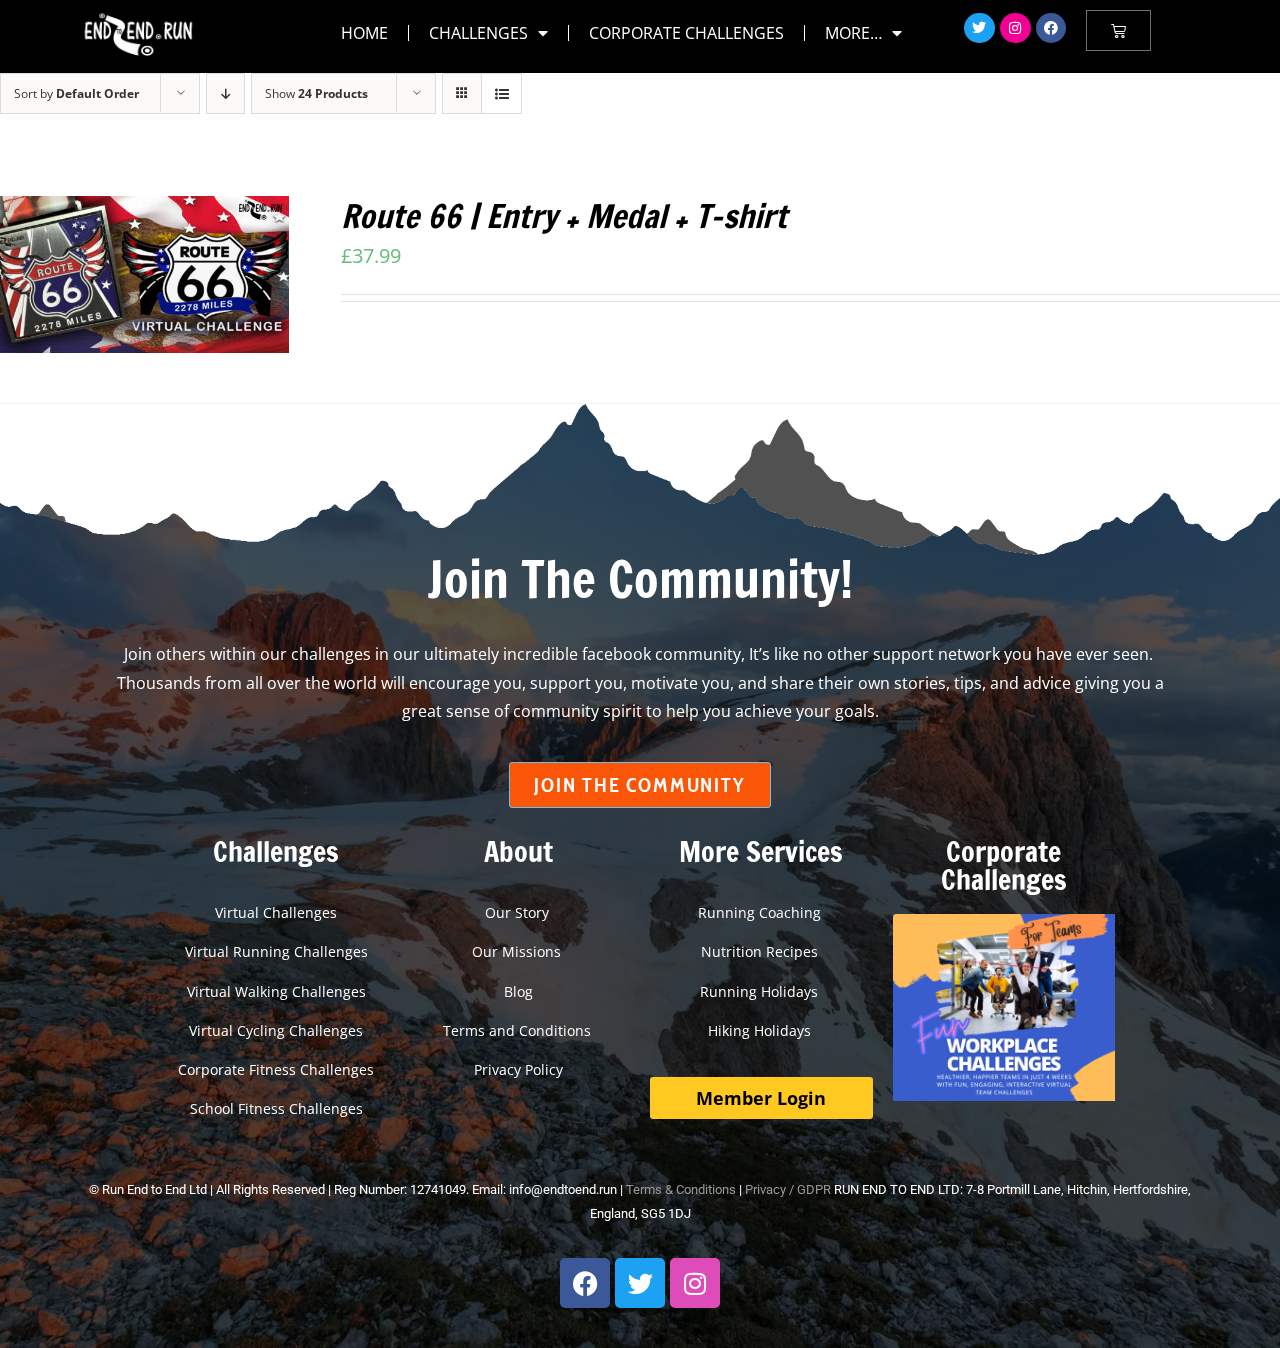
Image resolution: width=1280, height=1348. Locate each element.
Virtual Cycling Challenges (276, 1030)
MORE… (853, 33)
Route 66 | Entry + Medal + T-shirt (564, 216)
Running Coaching (761, 912)
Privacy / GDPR (788, 1189)
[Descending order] (225, 93)
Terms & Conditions (681, 1189)
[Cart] (1118, 30)
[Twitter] (979, 28)
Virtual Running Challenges (276, 951)
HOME (364, 33)
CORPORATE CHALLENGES (686, 33)
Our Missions (518, 951)
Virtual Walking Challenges (276, 991)
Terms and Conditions (519, 1030)
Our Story (519, 912)
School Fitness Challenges (276, 1108)
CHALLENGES (478, 33)
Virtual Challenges (276, 912)
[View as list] (501, 93)
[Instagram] (1015, 28)
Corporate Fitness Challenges (276, 1069)
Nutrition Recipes (761, 951)
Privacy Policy (518, 1069)
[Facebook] (1051, 28)
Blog (518, 991)
